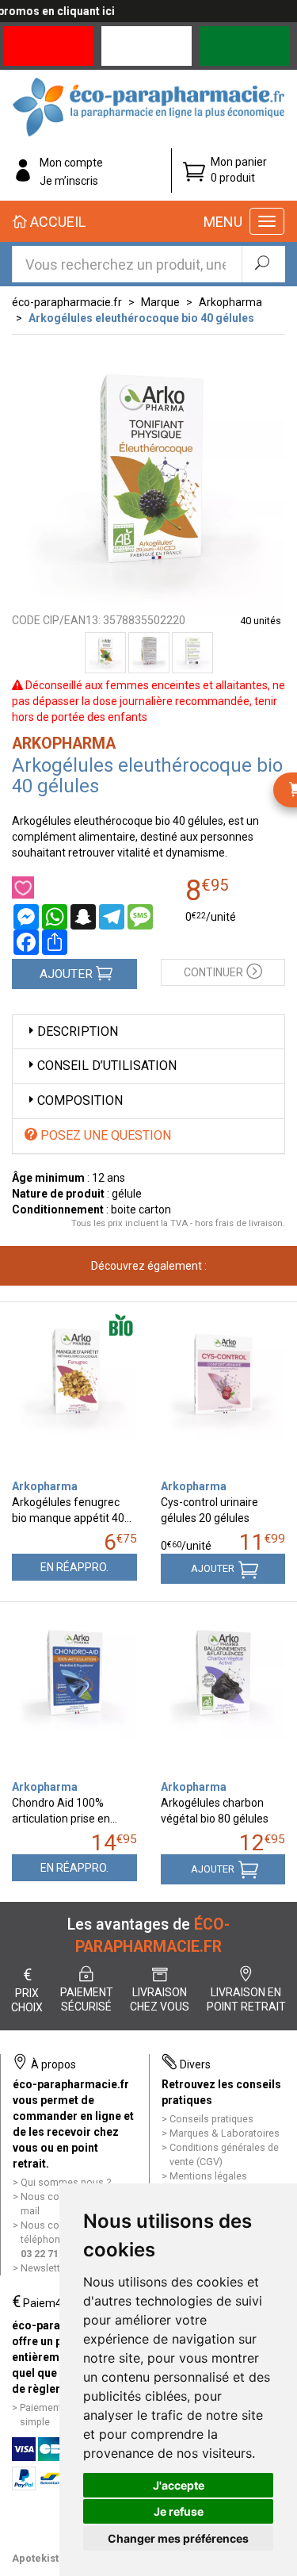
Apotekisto (38, 2558)
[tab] (148, 1032)
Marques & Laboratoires (225, 2133)
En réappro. (74, 1567)
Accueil (56, 222)
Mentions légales (208, 2176)
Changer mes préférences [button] (178, 2538)
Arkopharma (230, 302)
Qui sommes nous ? (66, 2182)
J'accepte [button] (179, 2485)
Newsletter (45, 2268)
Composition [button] (80, 1100)
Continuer (213, 972)
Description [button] (78, 1031)
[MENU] (267, 221)
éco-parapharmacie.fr (67, 302)
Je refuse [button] (179, 2511)
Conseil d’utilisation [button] (107, 1066)
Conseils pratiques (211, 2119)
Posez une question (104, 1135)
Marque (160, 302)
